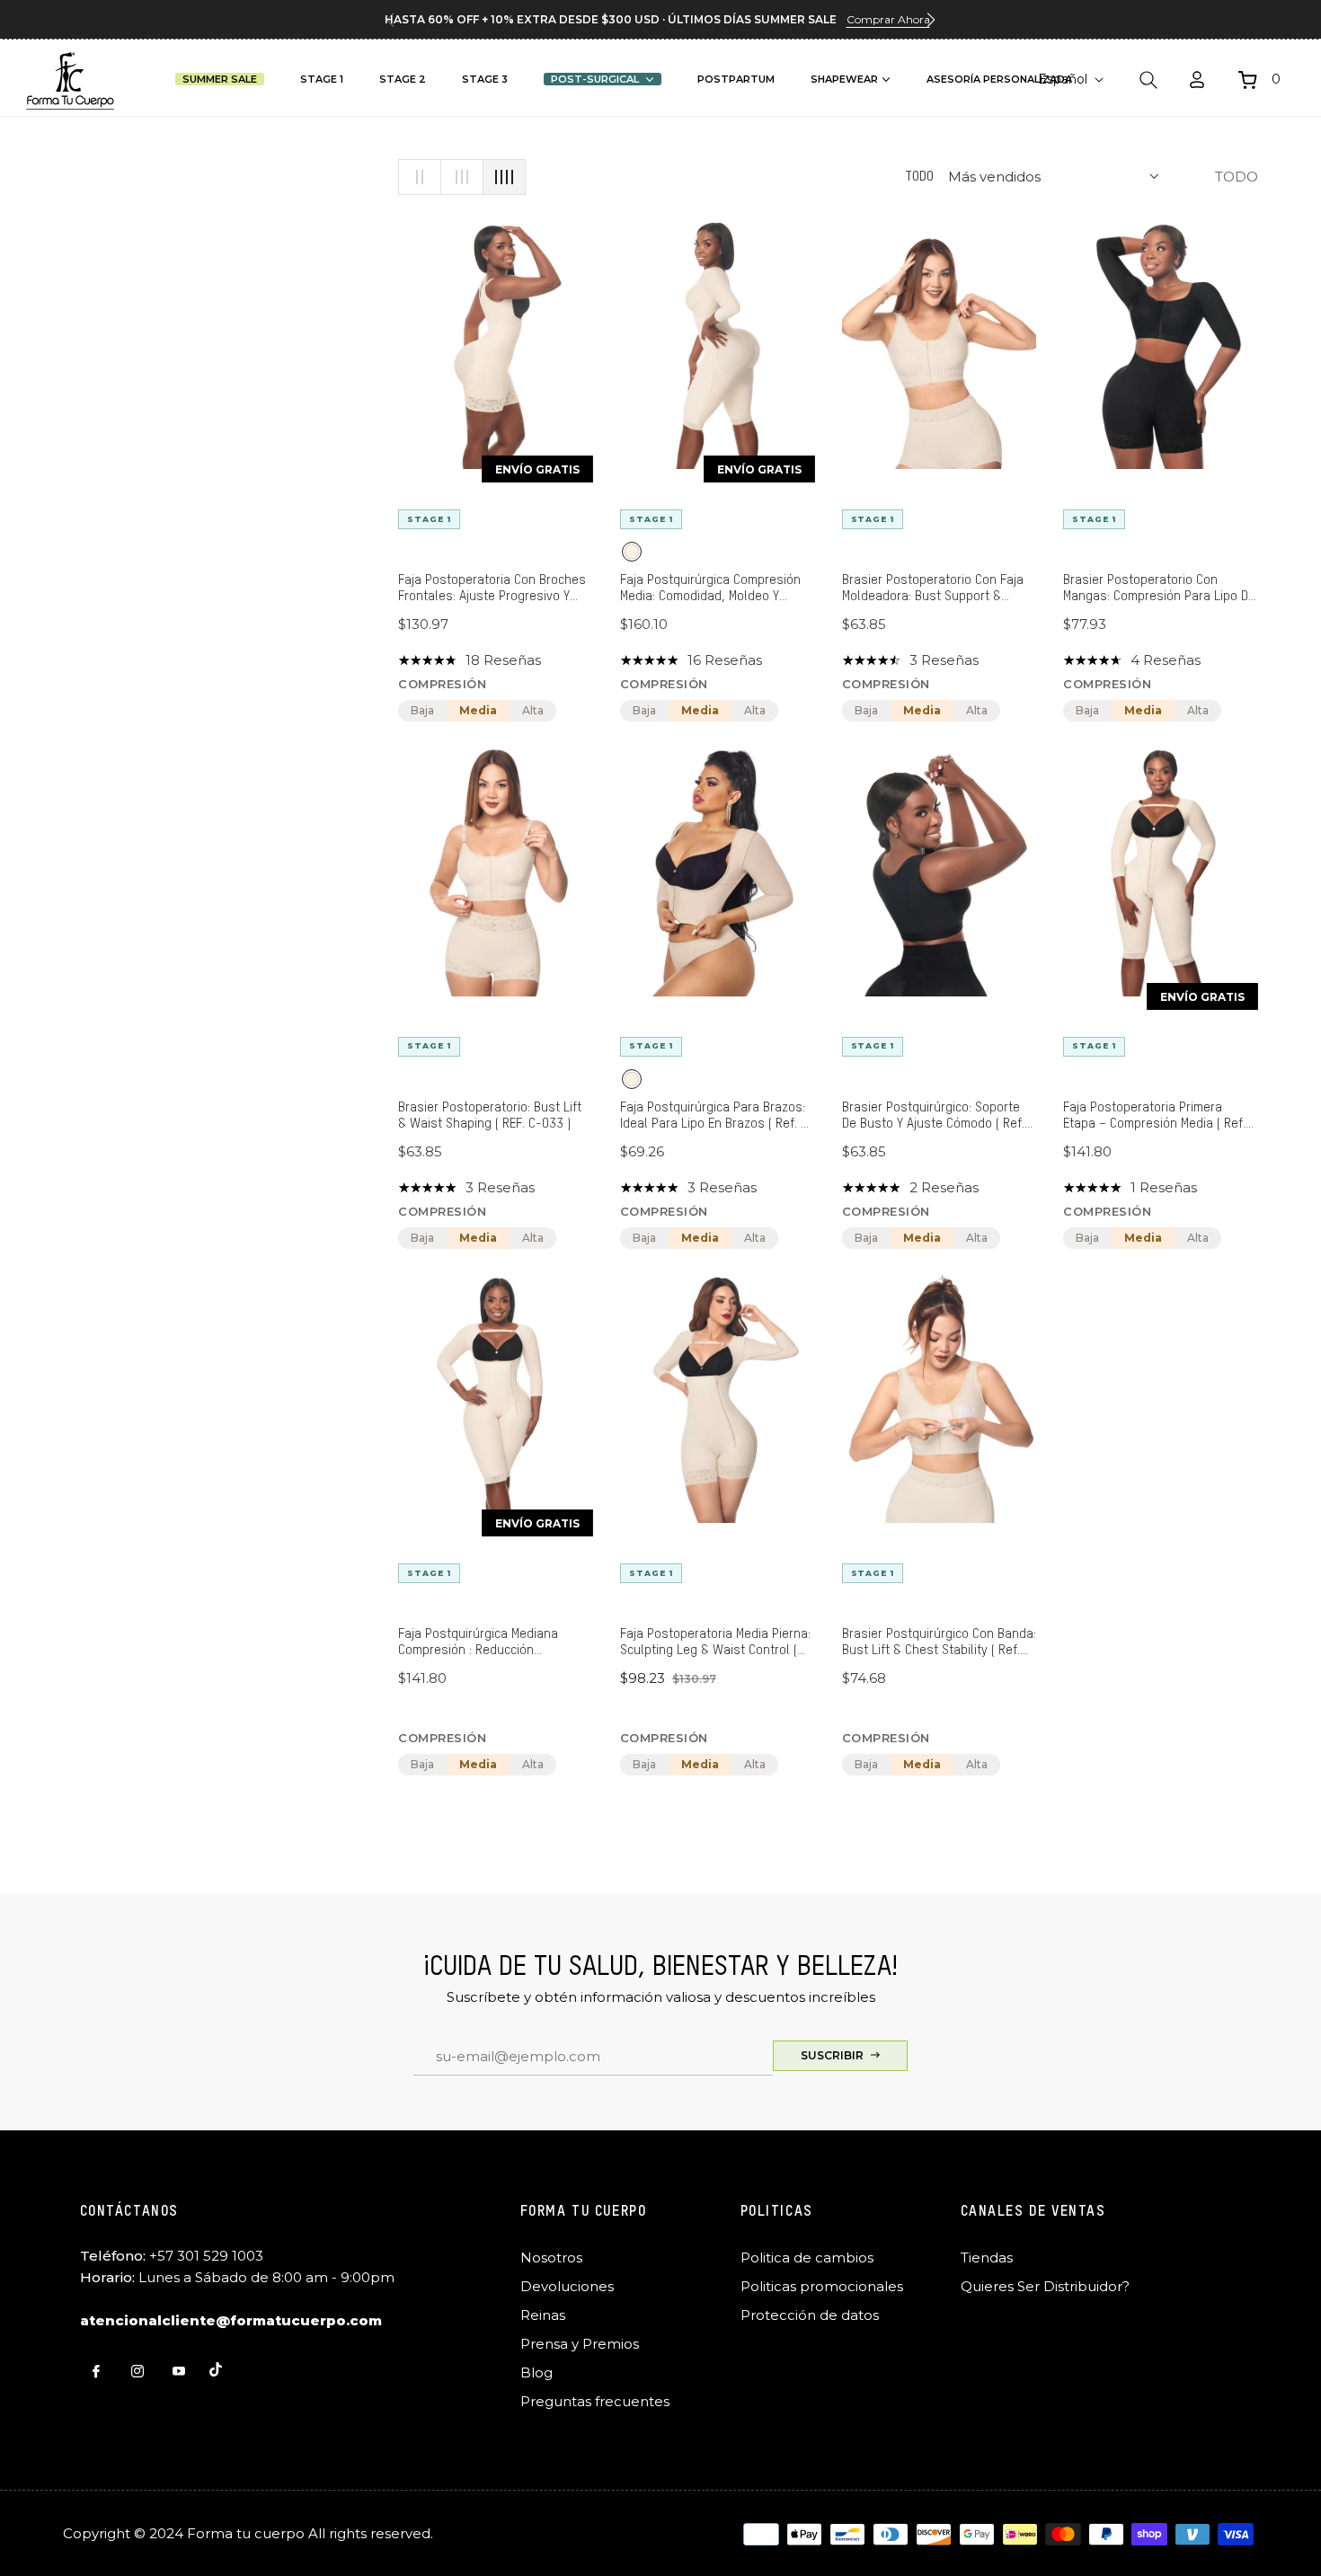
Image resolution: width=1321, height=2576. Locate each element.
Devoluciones (567, 2286)
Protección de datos (810, 2315)
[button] (931, 20)
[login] (1197, 80)
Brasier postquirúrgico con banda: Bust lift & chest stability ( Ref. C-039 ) (939, 1643)
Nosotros (551, 2257)
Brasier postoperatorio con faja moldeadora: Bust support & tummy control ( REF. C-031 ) (933, 589)
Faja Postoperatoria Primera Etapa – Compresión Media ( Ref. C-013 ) (1154, 1116)
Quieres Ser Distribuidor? (1045, 2286)
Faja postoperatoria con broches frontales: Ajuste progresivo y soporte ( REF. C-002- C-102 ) (492, 589)
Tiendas (987, 2257)
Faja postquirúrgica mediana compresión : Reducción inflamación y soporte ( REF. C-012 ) (485, 1643)
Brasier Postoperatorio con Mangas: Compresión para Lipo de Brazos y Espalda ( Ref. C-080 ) (1159, 589)
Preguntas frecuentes (595, 2401)
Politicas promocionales (822, 2286)
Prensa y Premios (580, 2344)
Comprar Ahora (888, 19)
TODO (919, 177)
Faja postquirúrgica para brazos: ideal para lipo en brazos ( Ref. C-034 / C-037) (717, 1116)
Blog (536, 2372)
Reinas (543, 2315)
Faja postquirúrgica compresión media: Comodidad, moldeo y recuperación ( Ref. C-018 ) (710, 589)
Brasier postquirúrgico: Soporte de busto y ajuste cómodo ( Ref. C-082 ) (933, 1116)
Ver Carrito (1044, 247)
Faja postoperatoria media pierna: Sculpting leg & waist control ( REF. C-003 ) (715, 1643)
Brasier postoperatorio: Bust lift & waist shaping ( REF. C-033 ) (490, 1115)
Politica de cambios (807, 2257)
